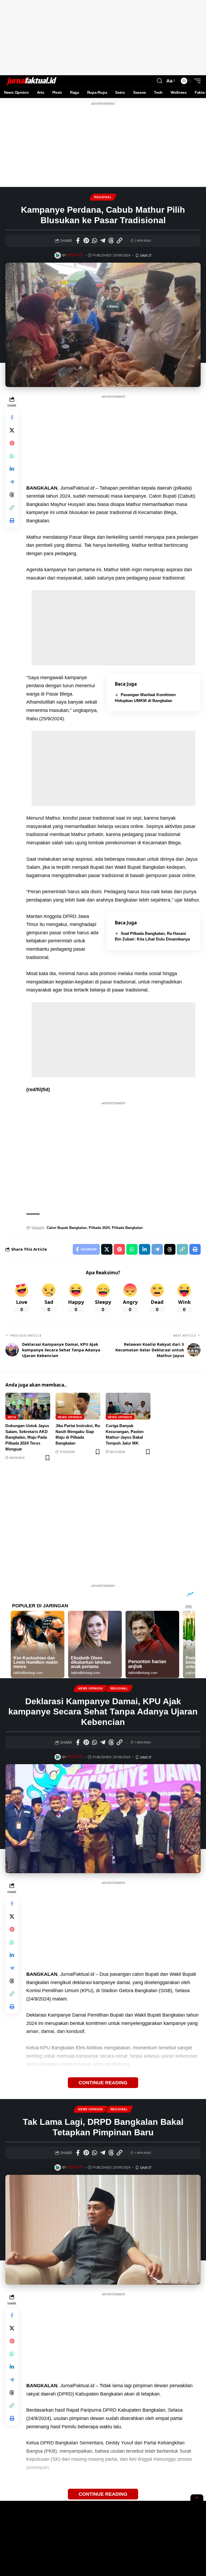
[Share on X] (12, 430)
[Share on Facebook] (78, 241)
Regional (103, 197)
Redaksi (75, 255)
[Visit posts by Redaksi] (58, 255)
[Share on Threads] (111, 241)
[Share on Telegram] (103, 241)
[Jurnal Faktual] (31, 81)
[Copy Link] (119, 241)
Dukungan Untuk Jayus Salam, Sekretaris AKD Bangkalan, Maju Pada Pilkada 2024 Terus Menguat (27, 1437)
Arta (12, 1417)
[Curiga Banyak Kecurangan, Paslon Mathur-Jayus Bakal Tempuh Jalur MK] (128, 1406)
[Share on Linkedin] (12, 469)
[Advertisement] (103, 38)
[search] (160, 81)
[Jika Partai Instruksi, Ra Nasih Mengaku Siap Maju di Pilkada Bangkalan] (78, 1406)
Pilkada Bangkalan (127, 1228)
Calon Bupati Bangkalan (67, 1228)
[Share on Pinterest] (86, 241)
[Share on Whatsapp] (94, 241)
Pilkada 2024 (99, 1228)
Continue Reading (103, 2083)
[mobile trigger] (196, 81)
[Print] (12, 520)
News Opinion (70, 1417)
